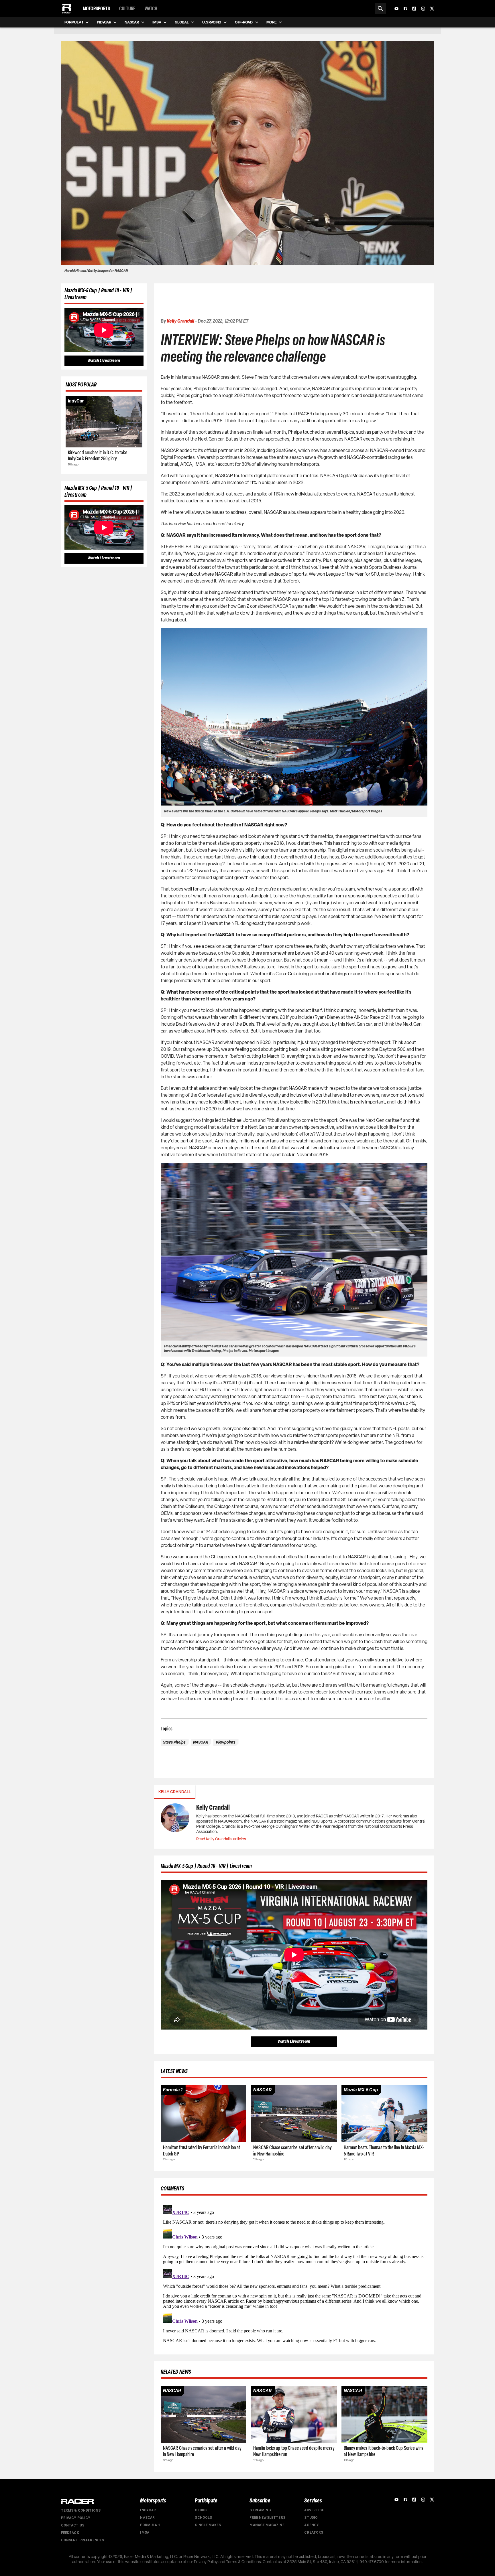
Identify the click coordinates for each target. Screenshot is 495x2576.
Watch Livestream (104, 361)
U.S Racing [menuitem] (212, 22)
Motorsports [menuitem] (96, 9)
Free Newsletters (267, 2518)
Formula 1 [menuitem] (74, 22)
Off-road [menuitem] (244, 22)
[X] (432, 9)
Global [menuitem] (182, 22)
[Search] (380, 9)
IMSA (145, 2532)
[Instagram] (423, 9)
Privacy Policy (76, 2518)
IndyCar (148, 2510)
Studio (311, 2518)
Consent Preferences (83, 2540)
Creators (314, 2532)
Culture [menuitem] (127, 9)
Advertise (314, 2510)
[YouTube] (396, 9)
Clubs (201, 2510)
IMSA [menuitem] (157, 22)
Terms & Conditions (81, 2510)
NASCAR (147, 2518)
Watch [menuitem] (151, 9)
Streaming (260, 2510)
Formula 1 (150, 2525)
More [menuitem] (272, 22)
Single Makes (208, 2525)
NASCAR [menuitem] (132, 22)
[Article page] (104, 422)
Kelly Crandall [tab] (175, 1792)
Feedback (70, 2533)
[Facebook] (405, 9)
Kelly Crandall (180, 321)
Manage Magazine (267, 2525)
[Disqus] (294, 2274)
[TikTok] (414, 9)
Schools (203, 2518)
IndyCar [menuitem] (104, 22)
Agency (312, 2525)
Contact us (73, 2525)
